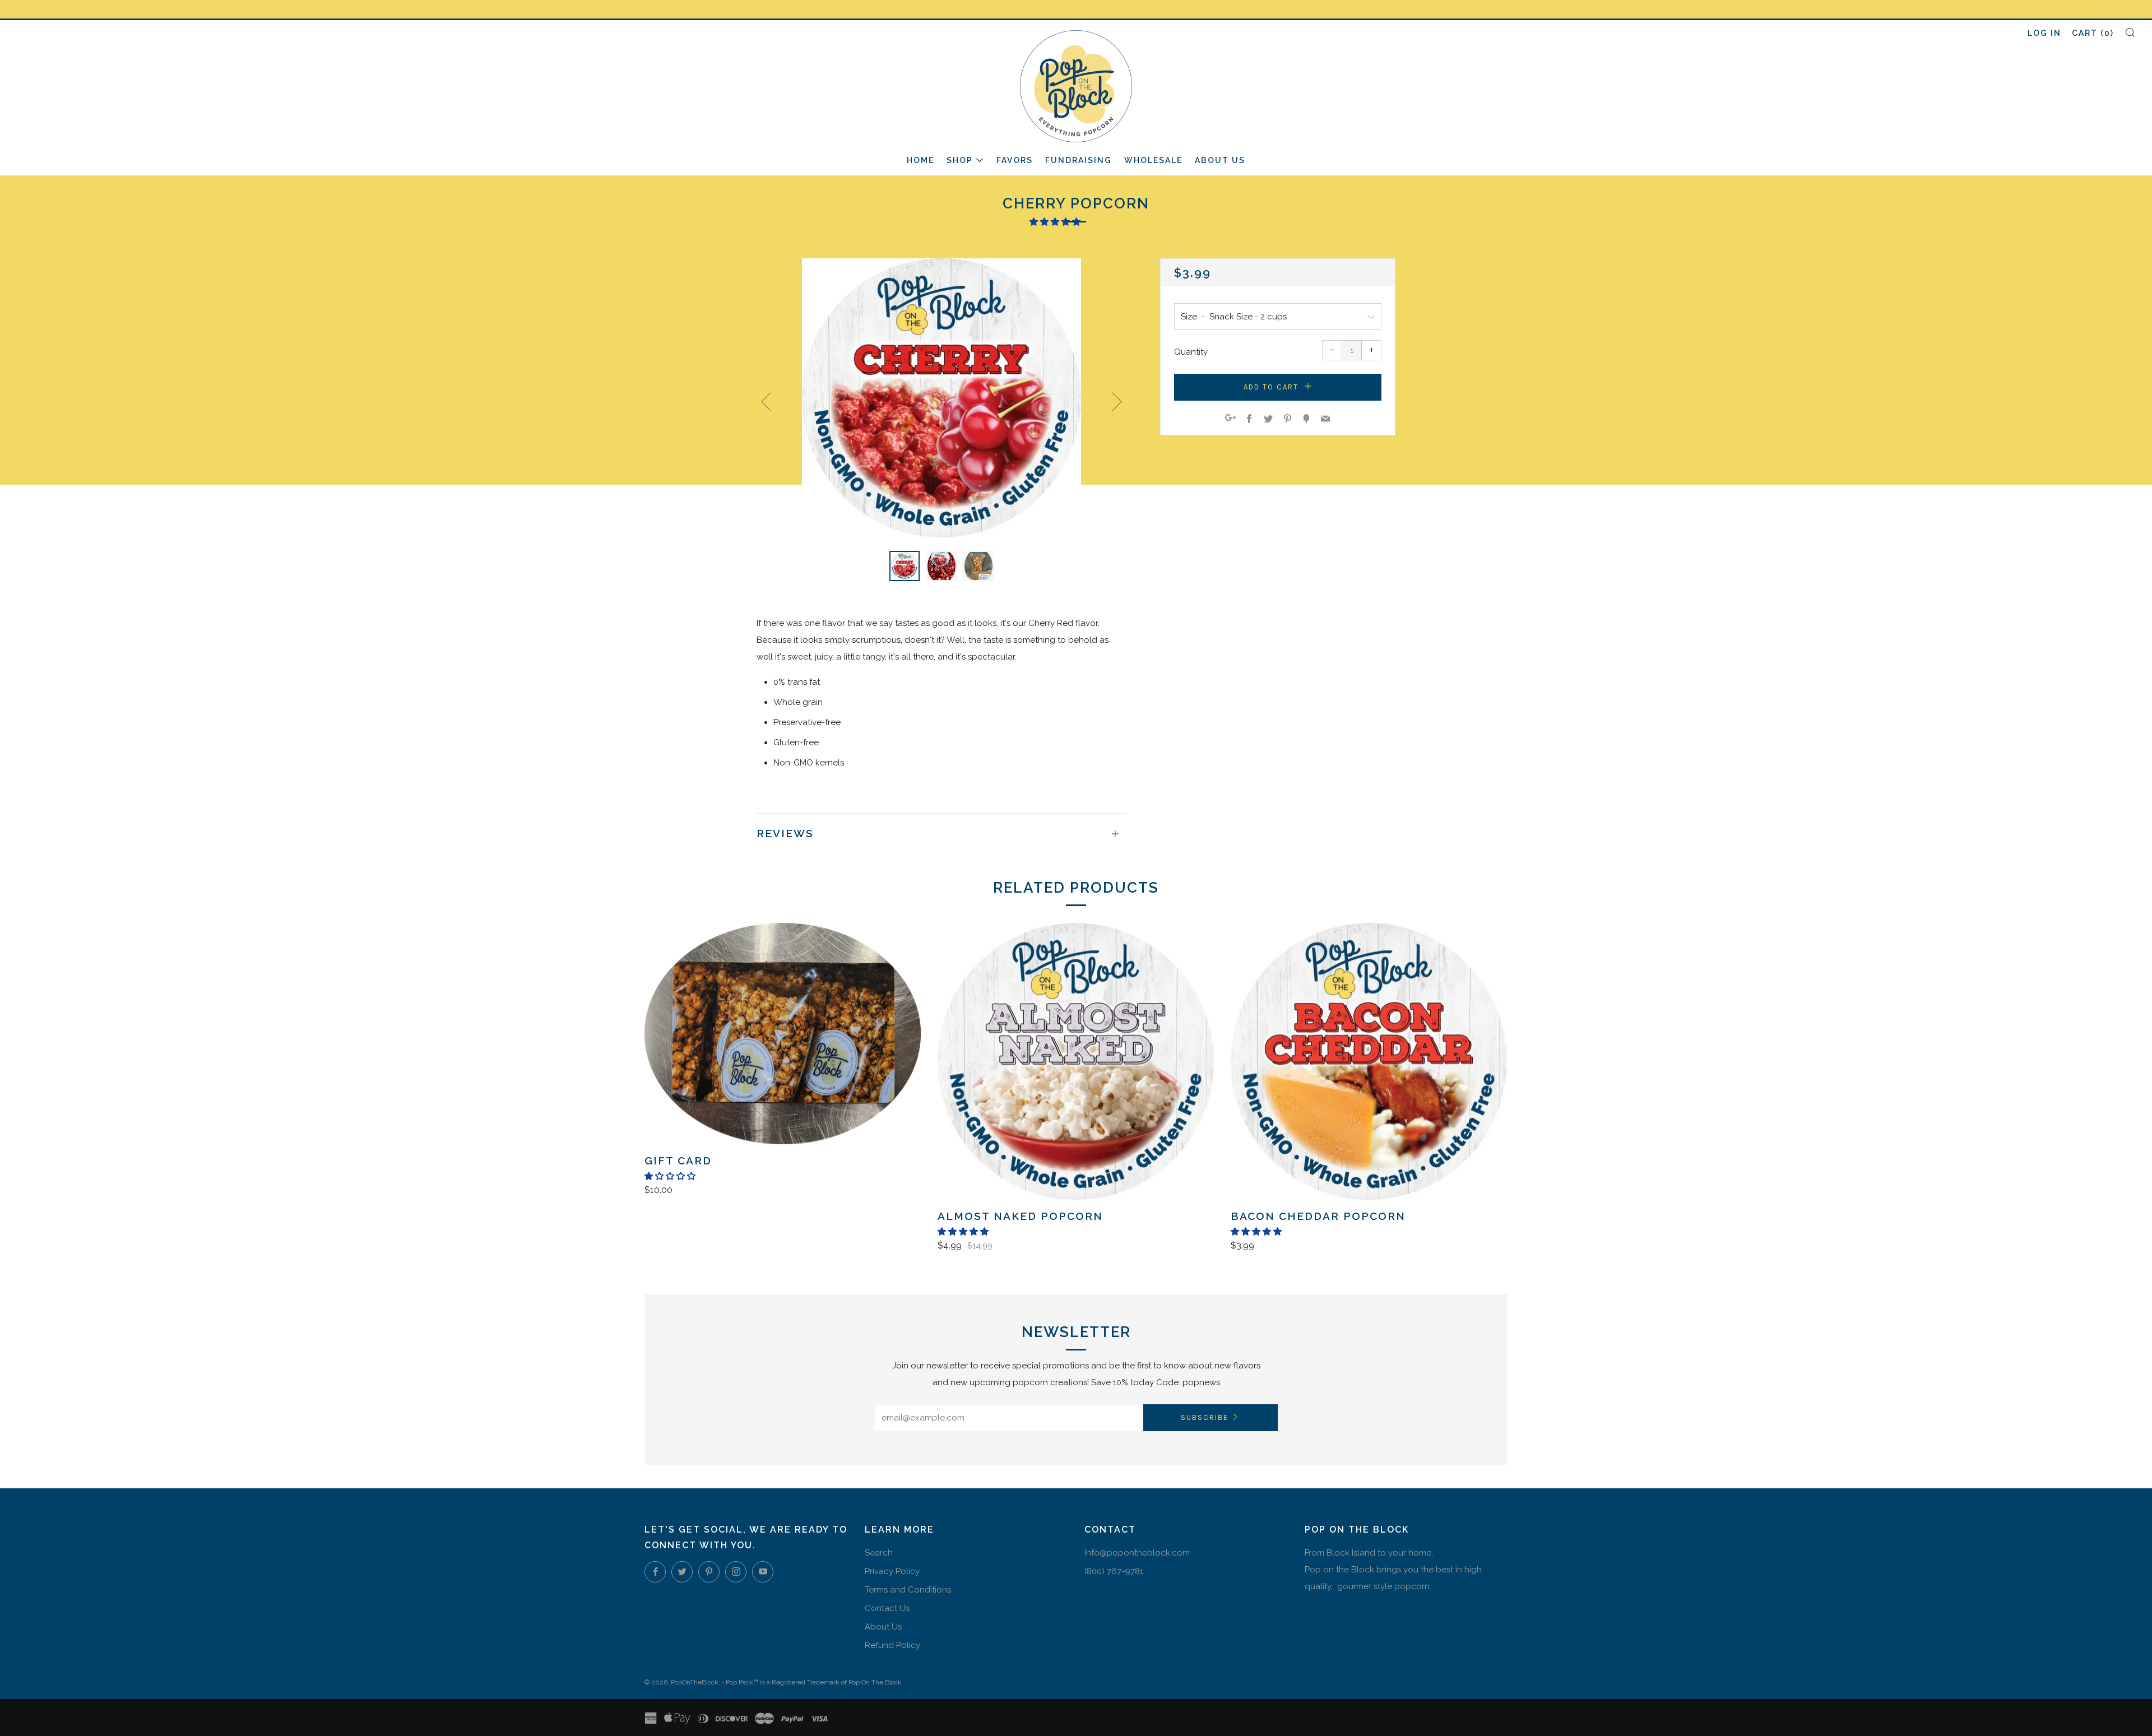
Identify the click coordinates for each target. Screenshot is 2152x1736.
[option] (941, 398)
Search (879, 1553)
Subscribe (1205, 1417)
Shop (960, 160)
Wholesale (1153, 160)
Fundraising (1079, 160)
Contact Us (887, 1608)
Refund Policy (892, 1645)
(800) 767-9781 (1114, 1571)
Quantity (1191, 352)
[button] (1056, 222)
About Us (1220, 160)
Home (920, 160)
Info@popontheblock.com (1137, 1553)
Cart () (2093, 33)
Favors (1015, 160)
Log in (2044, 33)
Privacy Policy (892, 1571)
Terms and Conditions (908, 1590)
